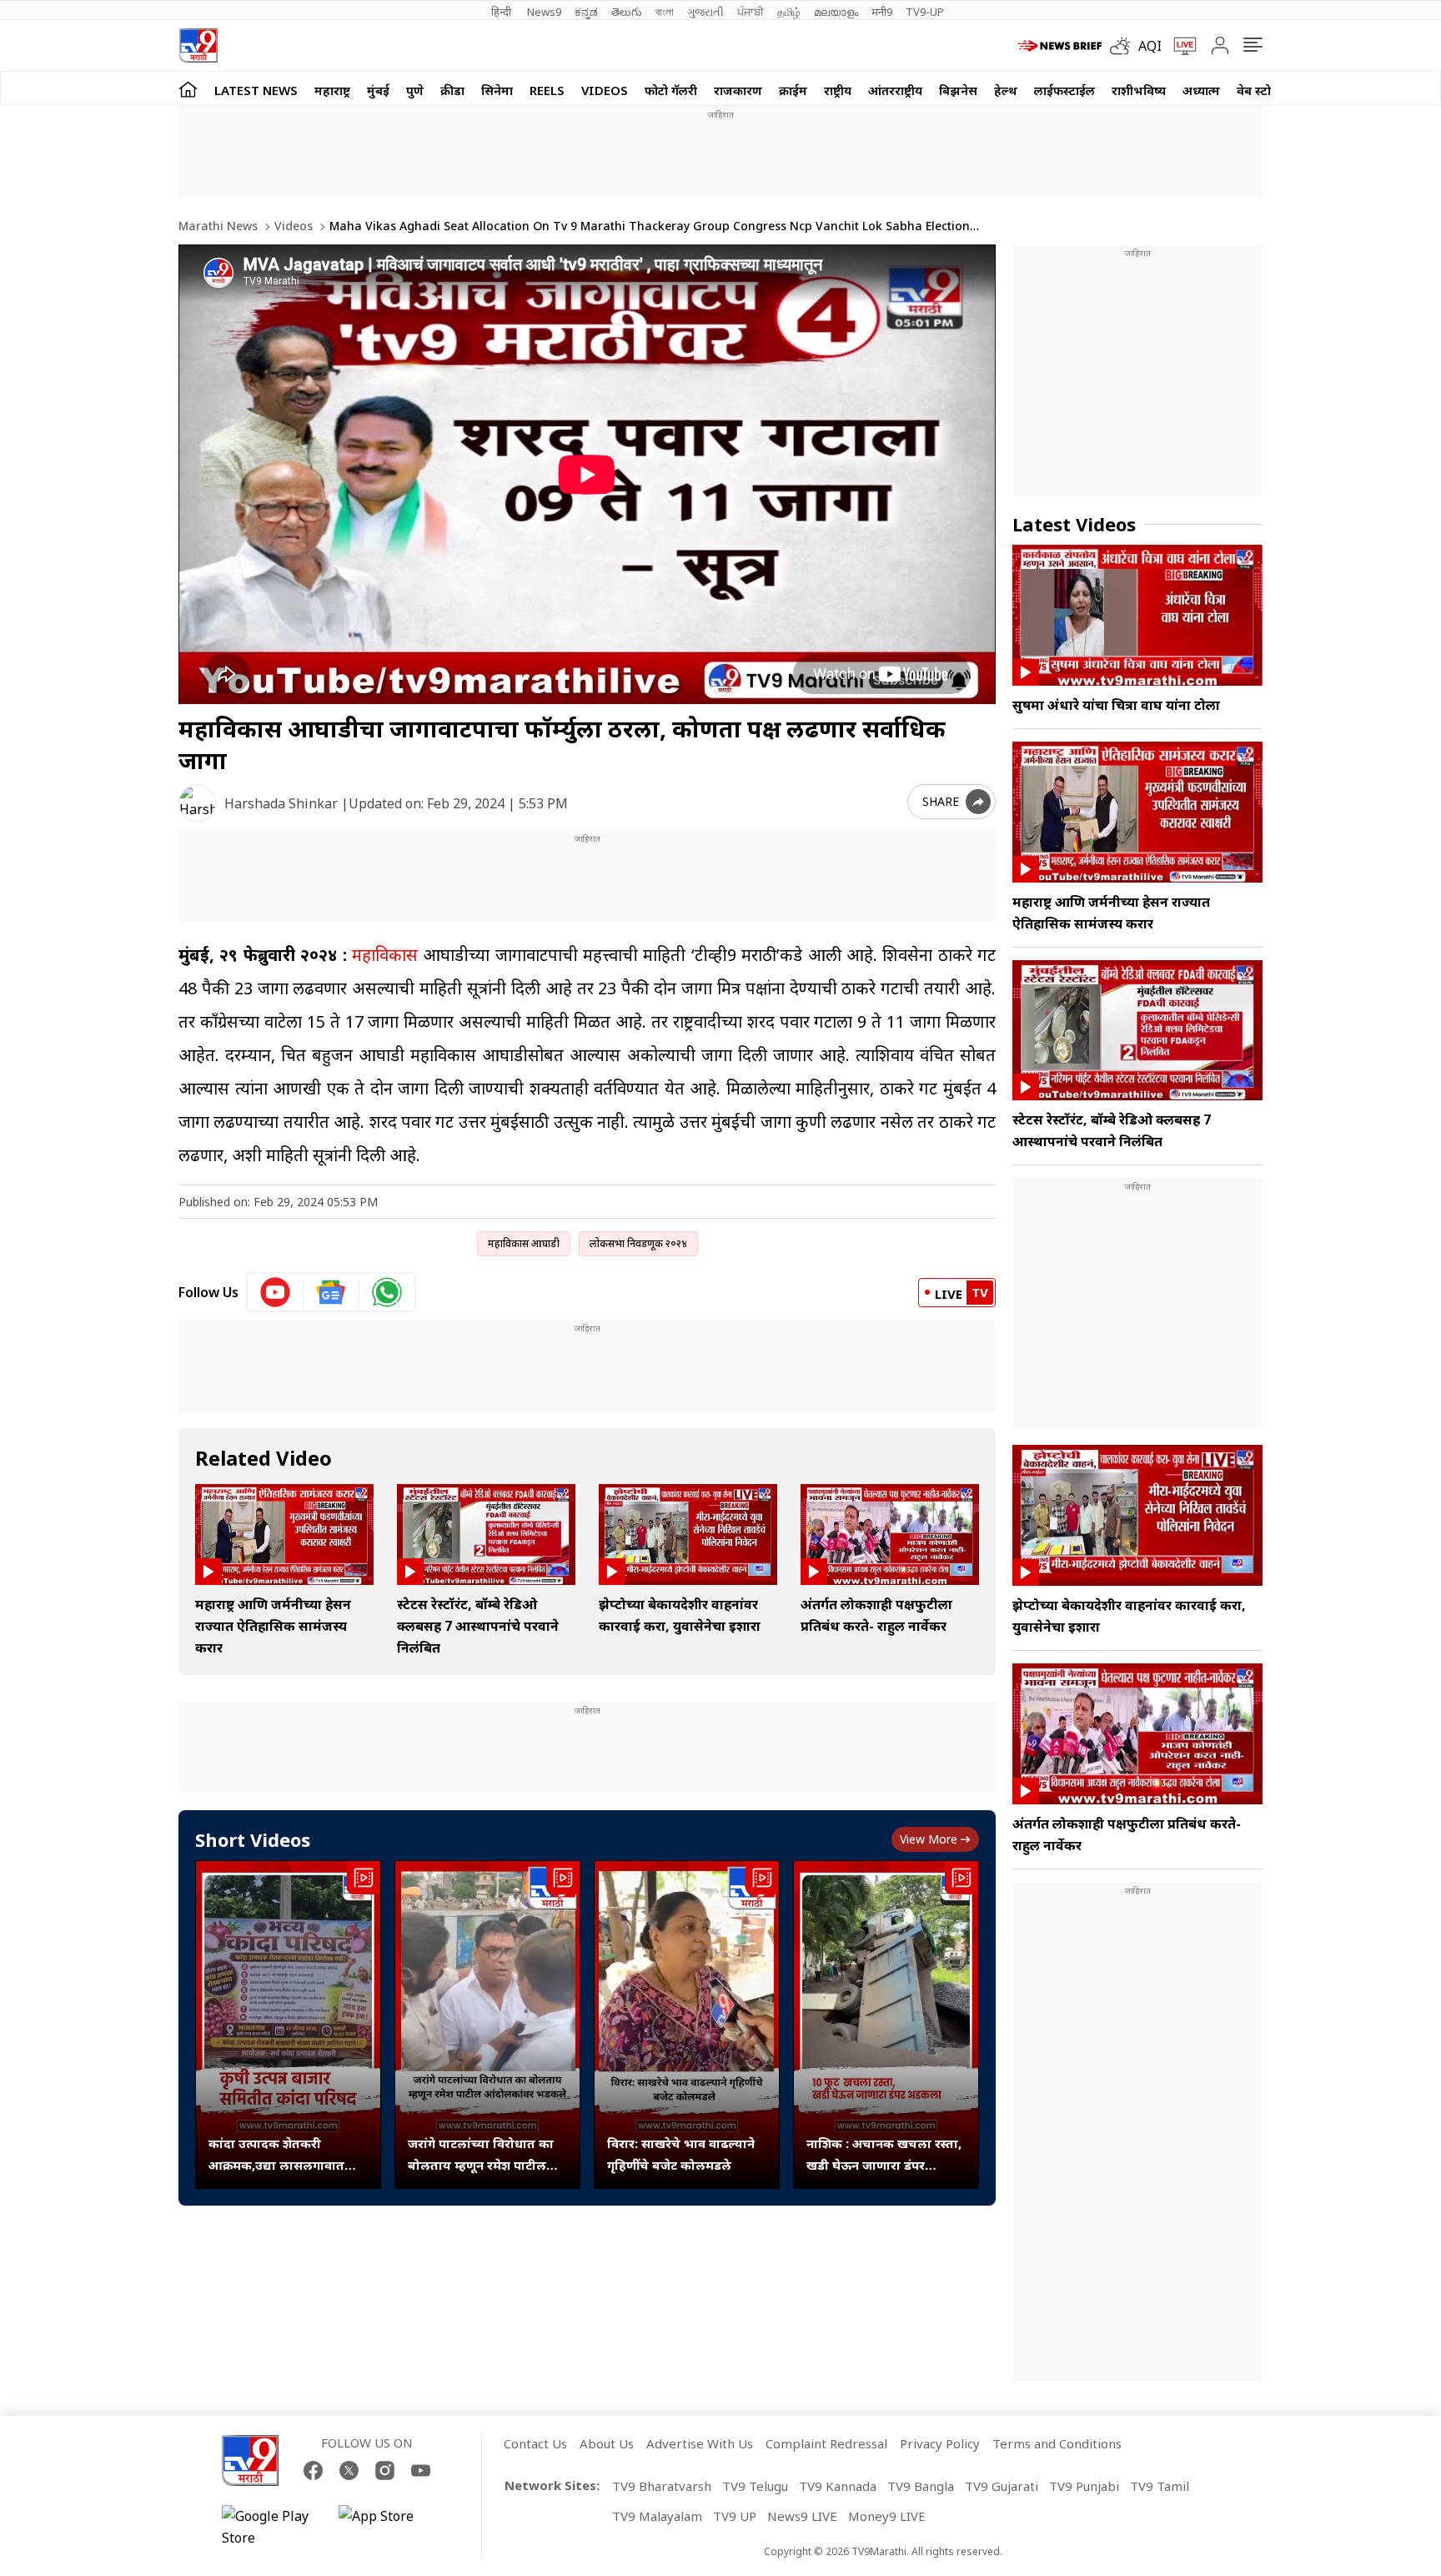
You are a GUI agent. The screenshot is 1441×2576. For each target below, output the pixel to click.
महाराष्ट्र (332, 90)
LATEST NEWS (256, 90)
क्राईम (793, 90)
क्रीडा (452, 90)
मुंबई (378, 90)
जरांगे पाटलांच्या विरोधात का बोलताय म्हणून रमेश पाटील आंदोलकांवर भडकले (481, 2155)
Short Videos (253, 1839)
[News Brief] (1060, 46)
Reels (547, 90)
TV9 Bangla (921, 2486)
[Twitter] (349, 2470)
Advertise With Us (700, 2443)
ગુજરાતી (705, 12)
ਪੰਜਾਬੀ (751, 12)
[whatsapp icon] (387, 1292)
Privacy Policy (940, 2443)
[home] (188, 89)
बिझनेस (958, 90)
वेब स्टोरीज (1263, 90)
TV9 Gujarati (1002, 2486)
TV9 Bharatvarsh (662, 2486)
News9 (544, 12)
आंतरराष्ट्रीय (895, 90)
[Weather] (1124, 46)
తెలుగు (627, 12)
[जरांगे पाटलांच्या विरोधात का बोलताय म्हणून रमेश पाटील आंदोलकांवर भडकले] (487, 2025)
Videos (605, 90)
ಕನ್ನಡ (586, 12)
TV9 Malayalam (657, 2516)
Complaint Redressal (826, 2443)
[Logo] (198, 45)
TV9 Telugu (755, 2486)
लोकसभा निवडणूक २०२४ (638, 1243)
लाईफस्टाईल (1064, 90)
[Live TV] (1179, 46)
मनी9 (882, 12)
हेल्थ (1006, 90)
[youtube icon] (276, 1292)
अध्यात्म (1201, 90)
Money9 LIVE (887, 2516)
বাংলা (665, 12)
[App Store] (389, 2527)
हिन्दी (502, 12)
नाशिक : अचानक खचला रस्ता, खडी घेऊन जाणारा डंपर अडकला (884, 2155)
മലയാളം (836, 12)
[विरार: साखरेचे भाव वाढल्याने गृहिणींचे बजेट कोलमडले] (687, 2025)
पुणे (415, 90)
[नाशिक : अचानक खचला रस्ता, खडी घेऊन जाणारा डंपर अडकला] (886, 2025)
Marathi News (218, 226)
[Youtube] (421, 2470)
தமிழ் (789, 12)
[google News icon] (331, 1292)
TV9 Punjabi (1084, 2486)
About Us (607, 2443)
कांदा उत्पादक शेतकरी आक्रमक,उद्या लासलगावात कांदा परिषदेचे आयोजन (276, 2155)
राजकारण (738, 90)
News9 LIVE (802, 2516)
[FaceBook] (313, 2470)
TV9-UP (925, 12)
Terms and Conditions (1057, 2443)
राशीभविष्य (1139, 90)
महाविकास (385, 955)
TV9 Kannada (838, 2486)
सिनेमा (497, 90)
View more (929, 1839)
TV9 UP (735, 2516)
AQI (1150, 46)
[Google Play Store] (272, 2527)
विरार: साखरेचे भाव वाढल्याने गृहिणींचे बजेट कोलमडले (681, 2154)
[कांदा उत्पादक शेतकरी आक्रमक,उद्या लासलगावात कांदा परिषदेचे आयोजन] (288, 2025)
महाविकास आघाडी (524, 1243)
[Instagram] (385, 2470)
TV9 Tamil (1160, 2486)
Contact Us (535, 2443)
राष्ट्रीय (838, 90)
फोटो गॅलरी (671, 90)
